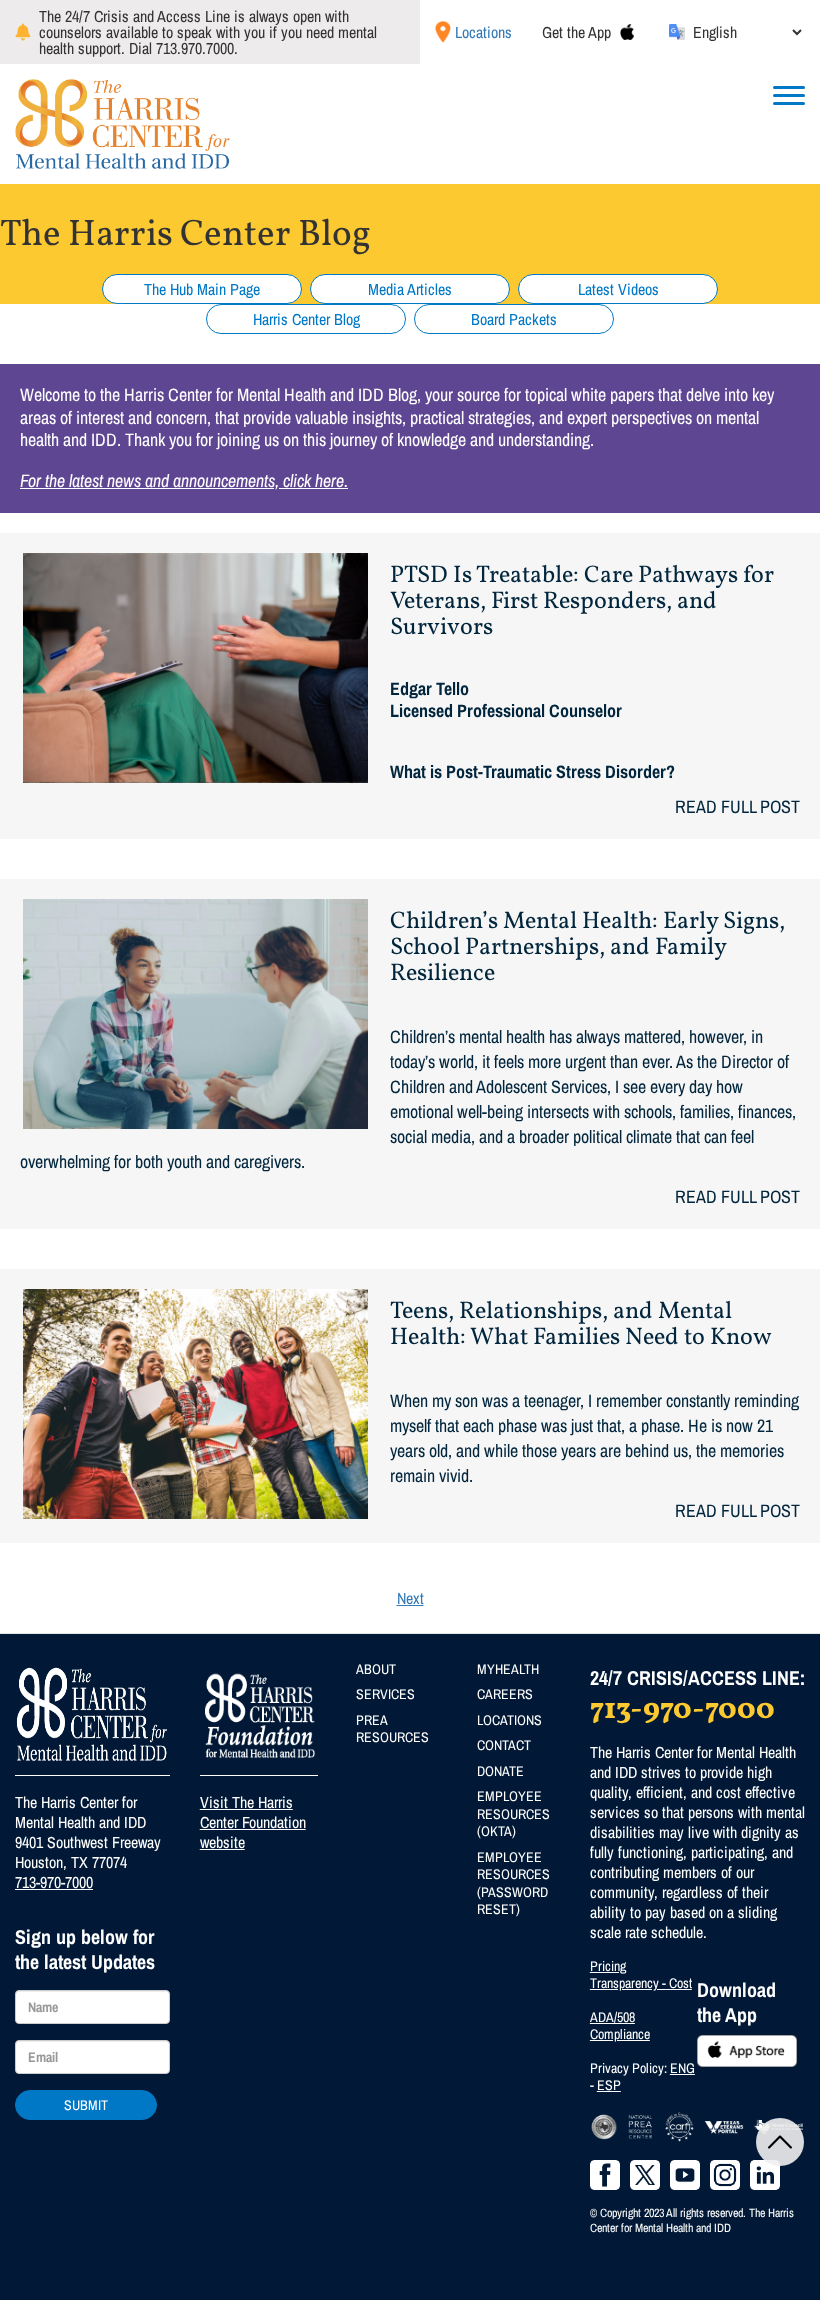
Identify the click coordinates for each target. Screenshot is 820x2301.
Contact (504, 1745)
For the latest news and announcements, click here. (184, 480)
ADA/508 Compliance (620, 2026)
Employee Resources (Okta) (513, 1813)
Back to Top (780, 2142)
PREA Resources (392, 1729)
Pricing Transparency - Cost (641, 1975)
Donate (500, 1771)
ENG (682, 2068)
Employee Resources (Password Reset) (513, 1883)
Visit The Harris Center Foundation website (253, 1822)
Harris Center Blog (306, 319)
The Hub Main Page (202, 289)
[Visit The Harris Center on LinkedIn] (765, 2175)
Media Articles (410, 289)
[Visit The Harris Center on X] (645, 2175)
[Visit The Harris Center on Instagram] (725, 2175)
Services (385, 1694)
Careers (505, 1694)
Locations (483, 32)
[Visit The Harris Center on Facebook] (605, 2175)
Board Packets (514, 319)
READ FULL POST (737, 806)
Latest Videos (618, 289)
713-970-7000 (54, 1882)
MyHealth (508, 1669)
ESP (609, 2085)
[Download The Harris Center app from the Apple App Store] (627, 32)
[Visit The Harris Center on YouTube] (685, 2175)
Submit (86, 2105)
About (376, 1669)
